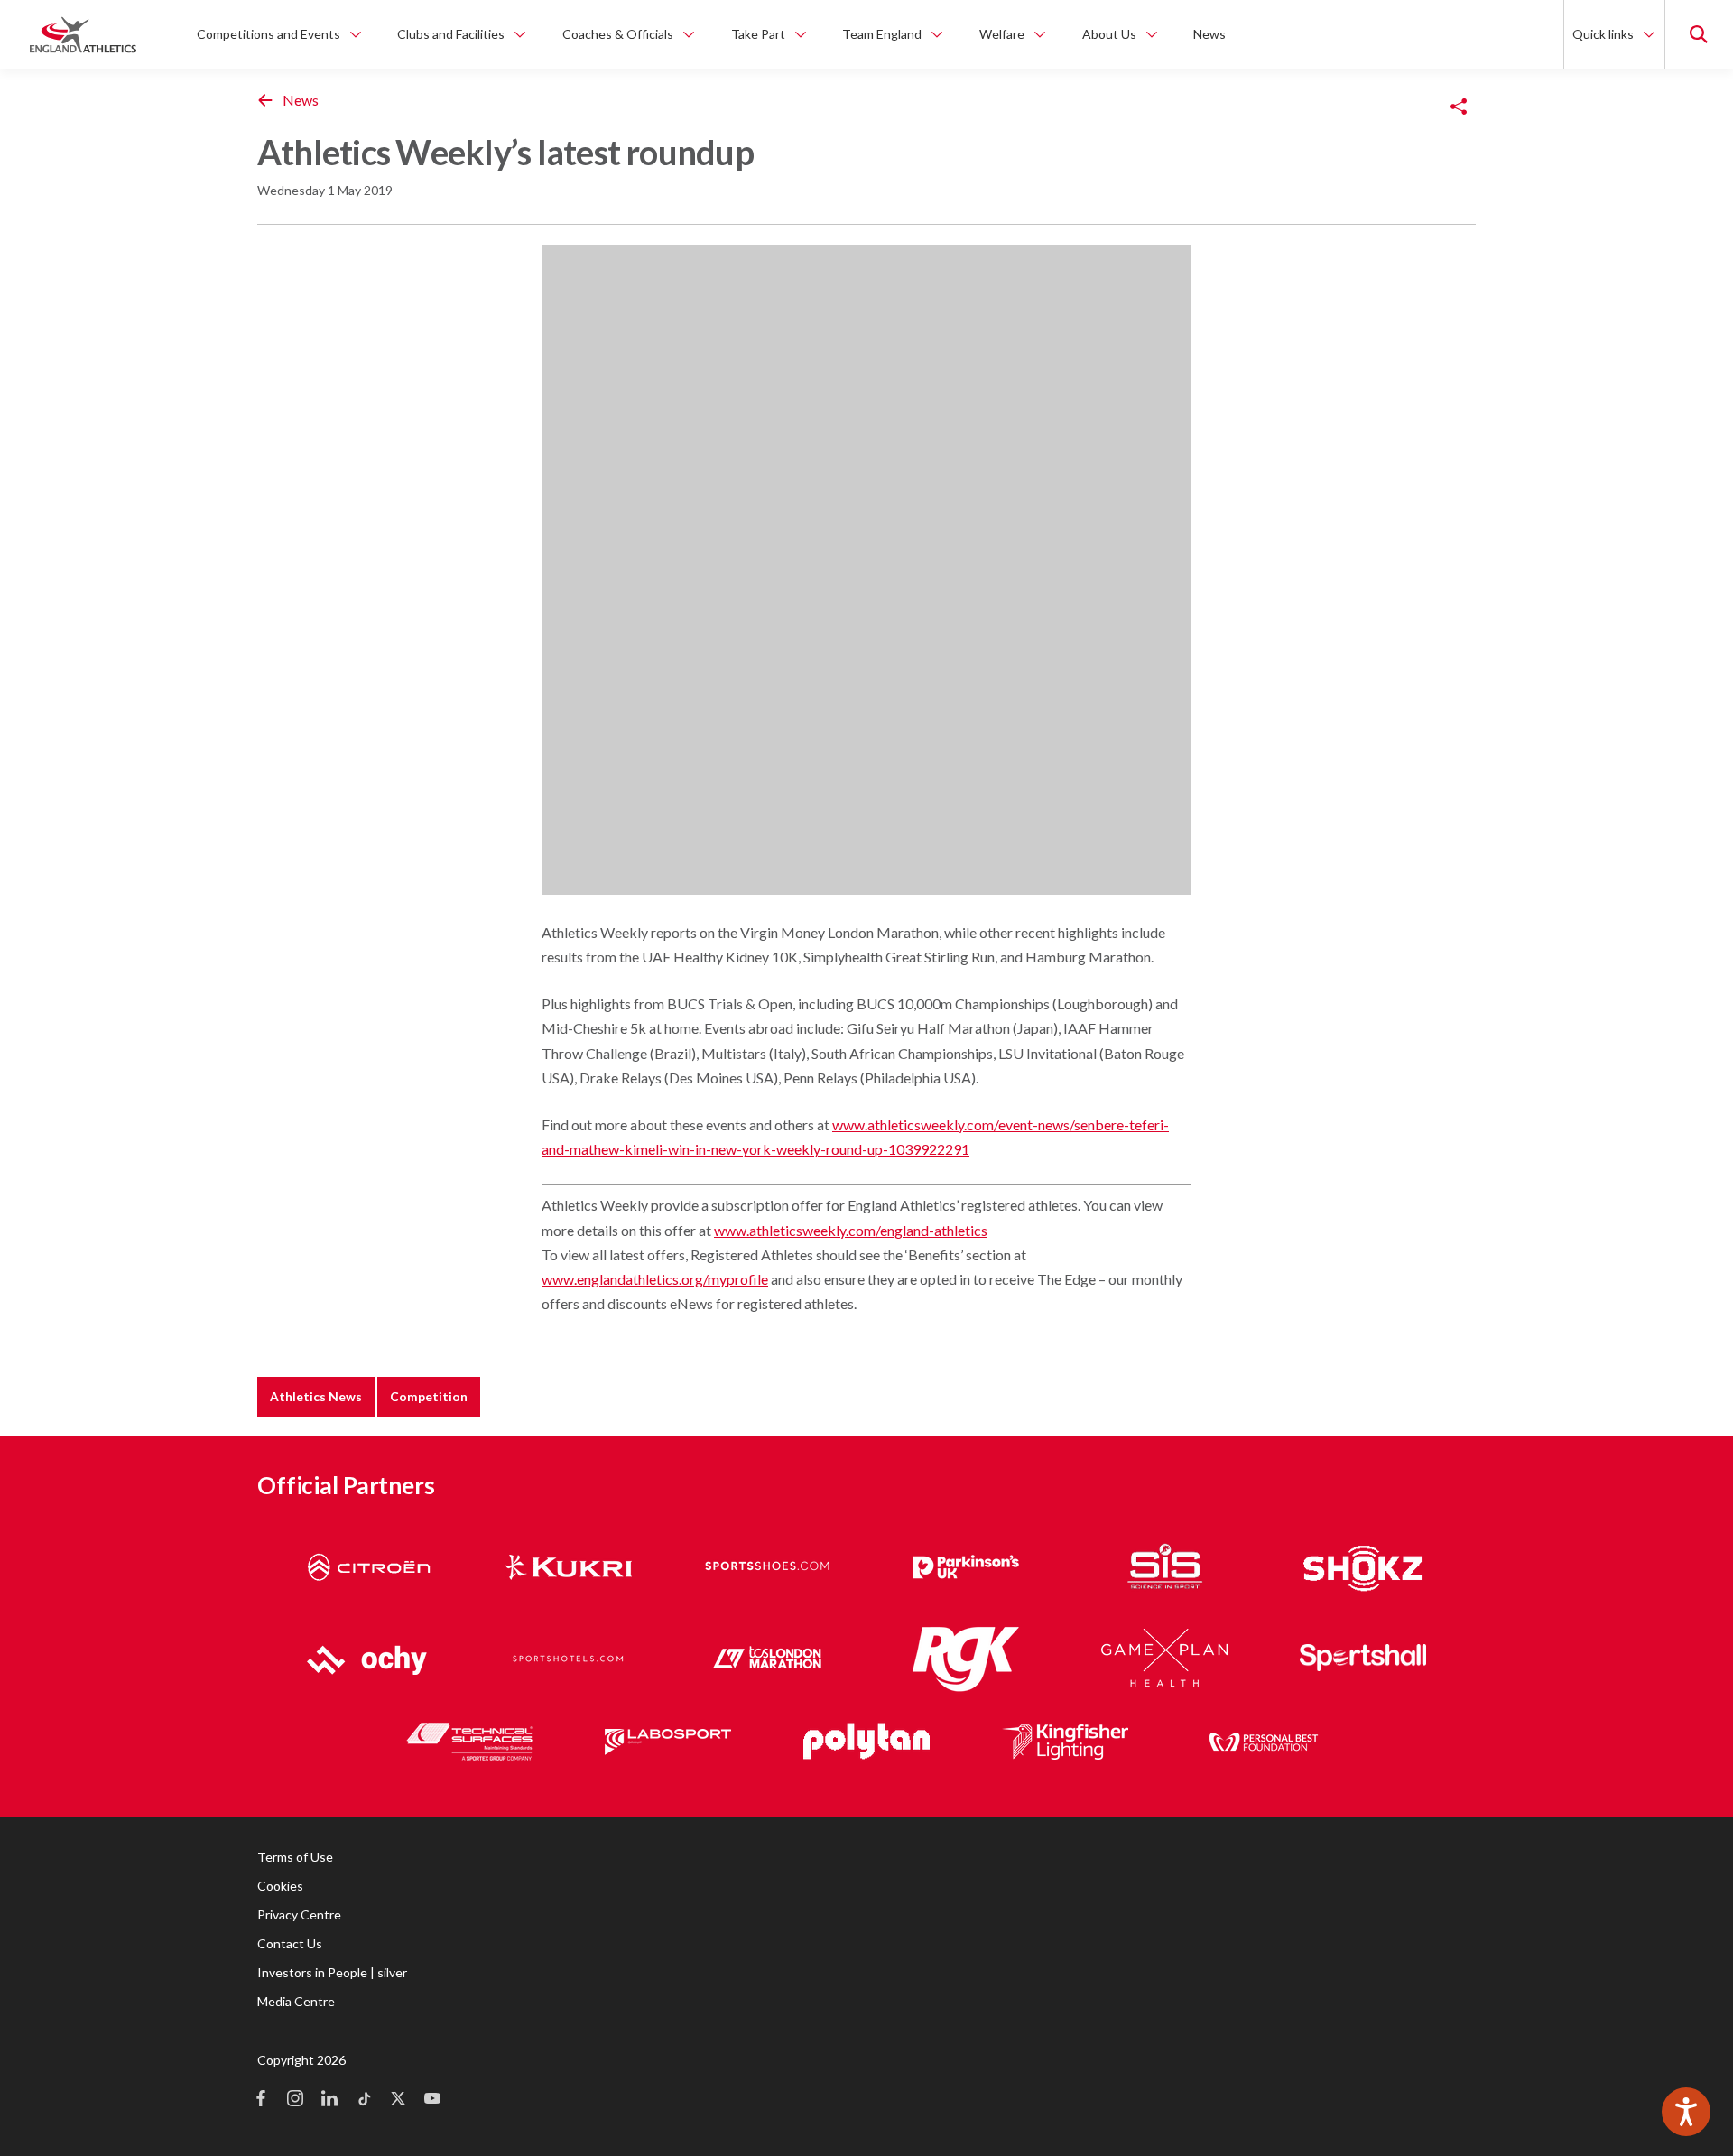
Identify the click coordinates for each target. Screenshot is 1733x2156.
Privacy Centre (299, 1914)
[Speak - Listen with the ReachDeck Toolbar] (1686, 2112)
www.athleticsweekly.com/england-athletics (851, 1230)
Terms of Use (295, 1857)
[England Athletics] (83, 34)
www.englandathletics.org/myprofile (655, 1279)
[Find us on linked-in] (329, 2100)
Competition (429, 1396)
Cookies (280, 1886)
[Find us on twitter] (398, 2100)
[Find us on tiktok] (364, 2100)
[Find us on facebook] (261, 2100)
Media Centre (296, 2001)
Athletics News (316, 1396)
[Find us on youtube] (432, 2100)
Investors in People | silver (332, 1972)
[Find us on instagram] (295, 2100)
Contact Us (290, 1943)
